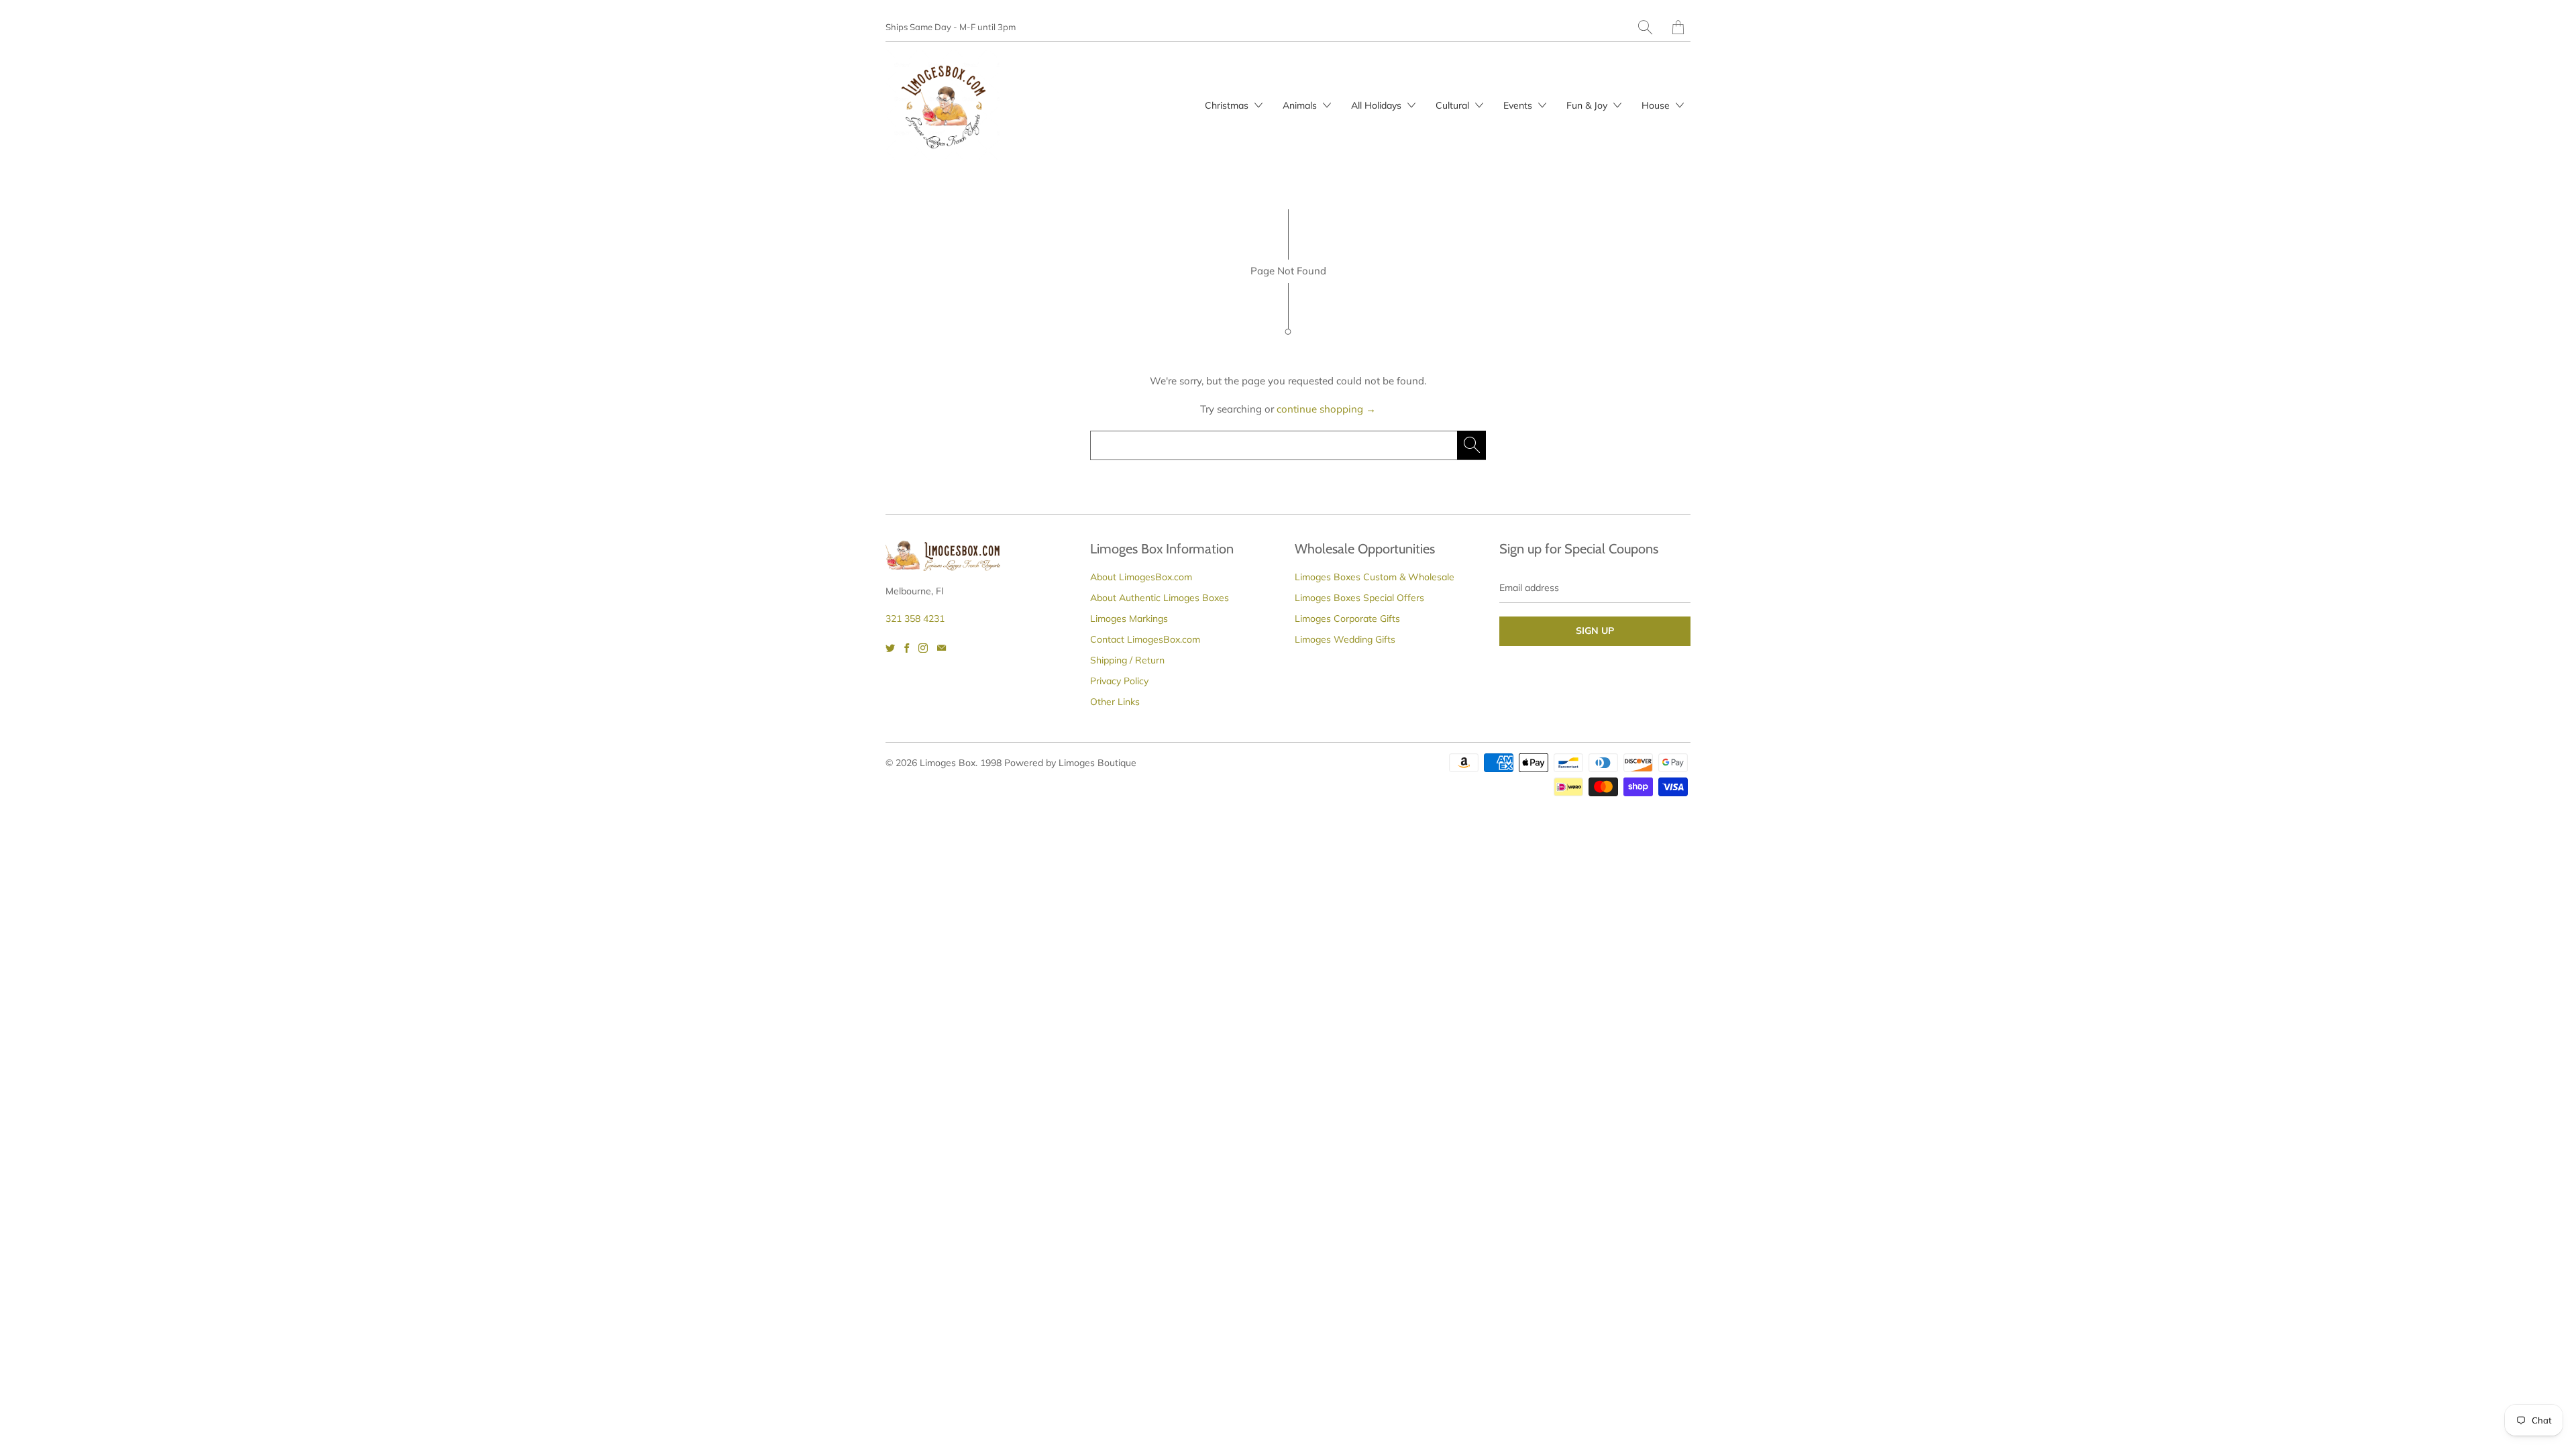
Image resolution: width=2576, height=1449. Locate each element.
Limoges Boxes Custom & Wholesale (1375, 577)
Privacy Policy (1119, 681)
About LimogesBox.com (1141, 577)
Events (1519, 105)
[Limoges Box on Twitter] (890, 648)
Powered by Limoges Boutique (1070, 763)
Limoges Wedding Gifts (1345, 639)
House (1657, 105)
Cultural (1454, 105)
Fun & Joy (1588, 105)
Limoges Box (948, 763)
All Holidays (1378, 105)
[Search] (1645, 27)
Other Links (1115, 702)
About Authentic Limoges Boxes (1160, 598)
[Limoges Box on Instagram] (923, 648)
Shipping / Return (1127, 660)
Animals (1301, 105)
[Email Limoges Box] (942, 648)
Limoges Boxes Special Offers (1359, 598)
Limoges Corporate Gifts (1347, 619)
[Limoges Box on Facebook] (907, 648)
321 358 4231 (915, 619)
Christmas (1228, 105)
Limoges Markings (1129, 619)
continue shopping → (1326, 409)
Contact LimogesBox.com (1145, 639)
